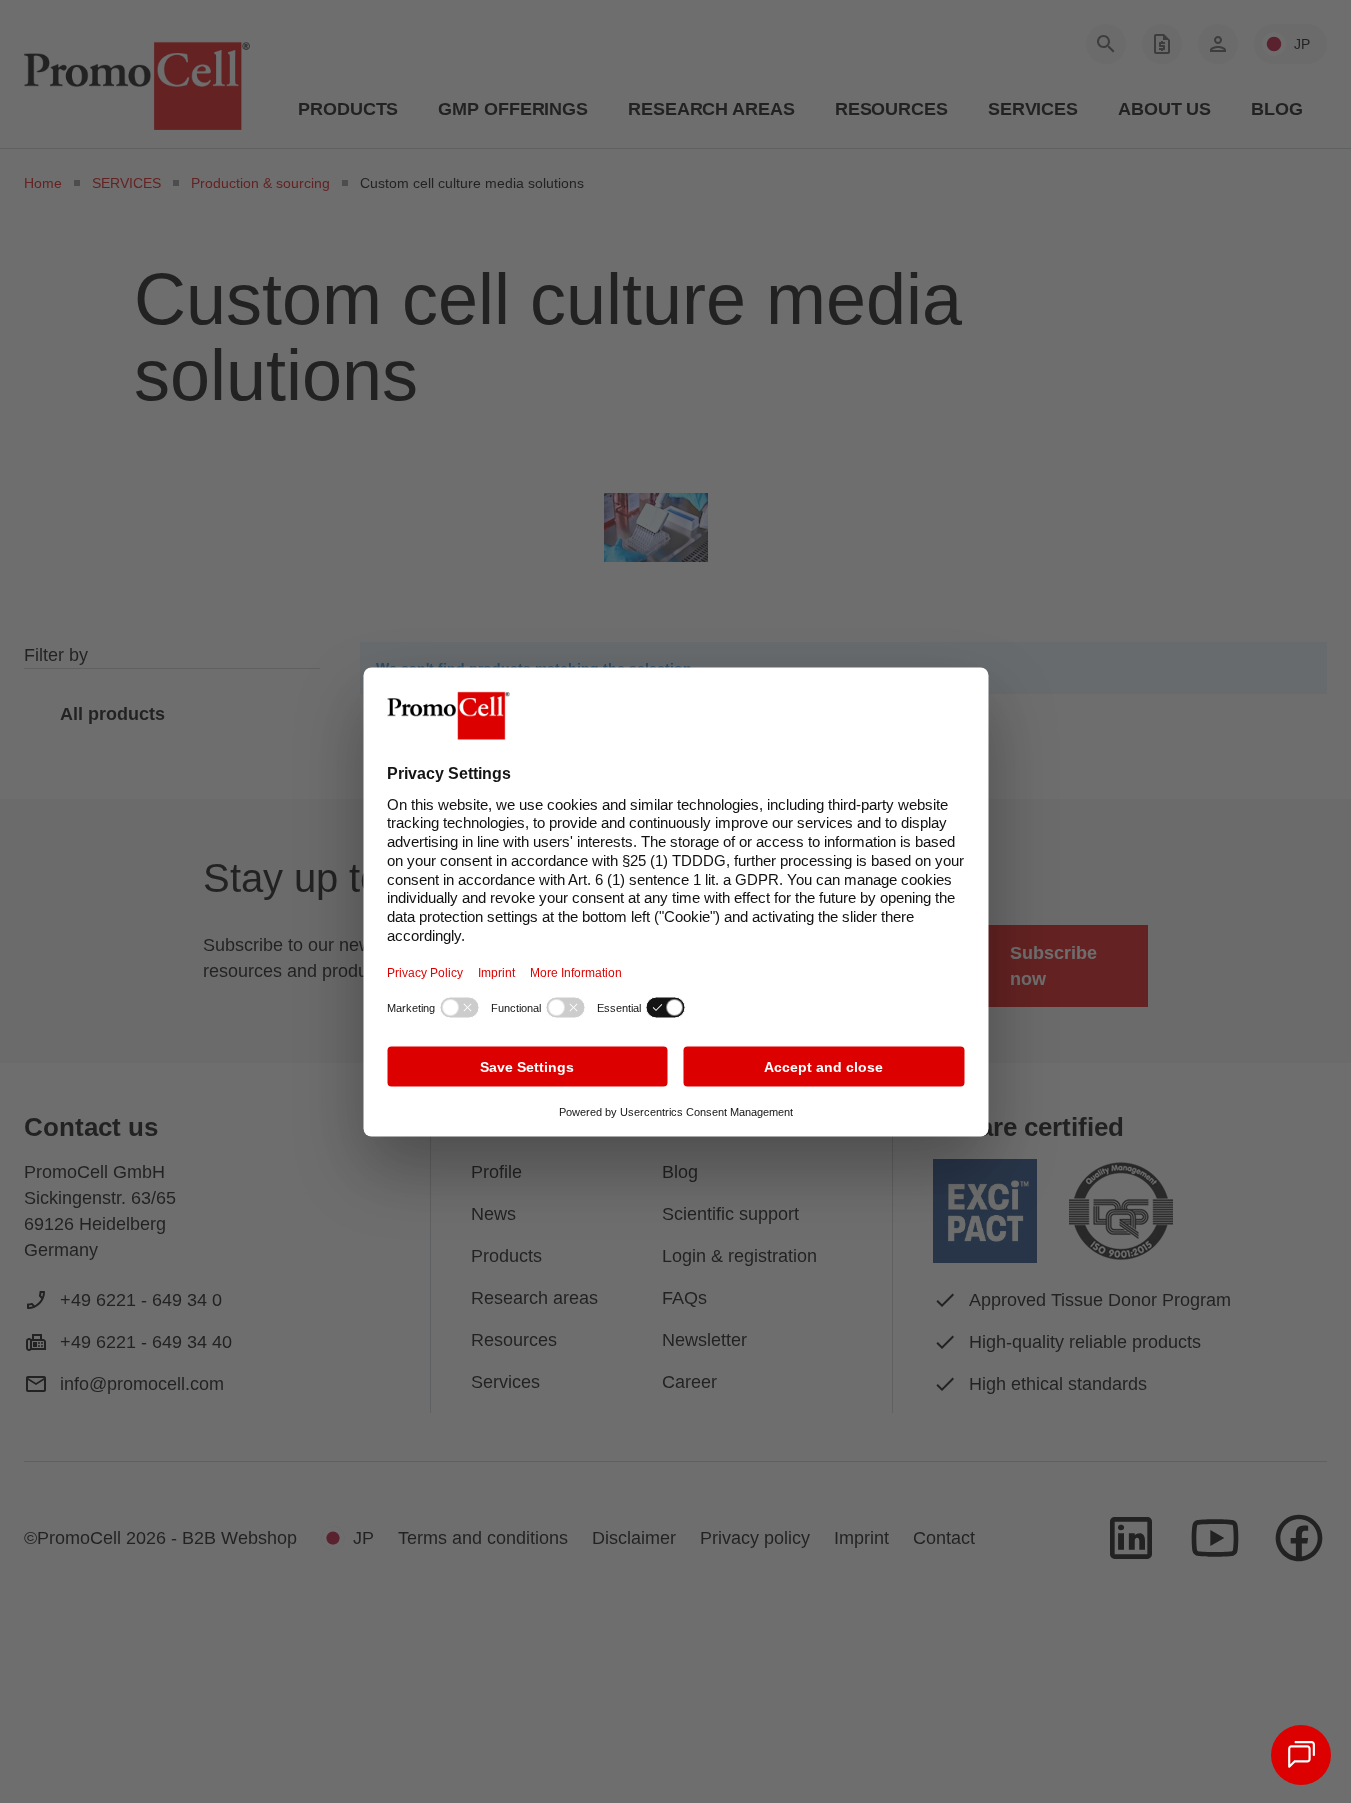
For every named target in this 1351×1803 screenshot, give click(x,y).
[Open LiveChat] (1301, 1755)
